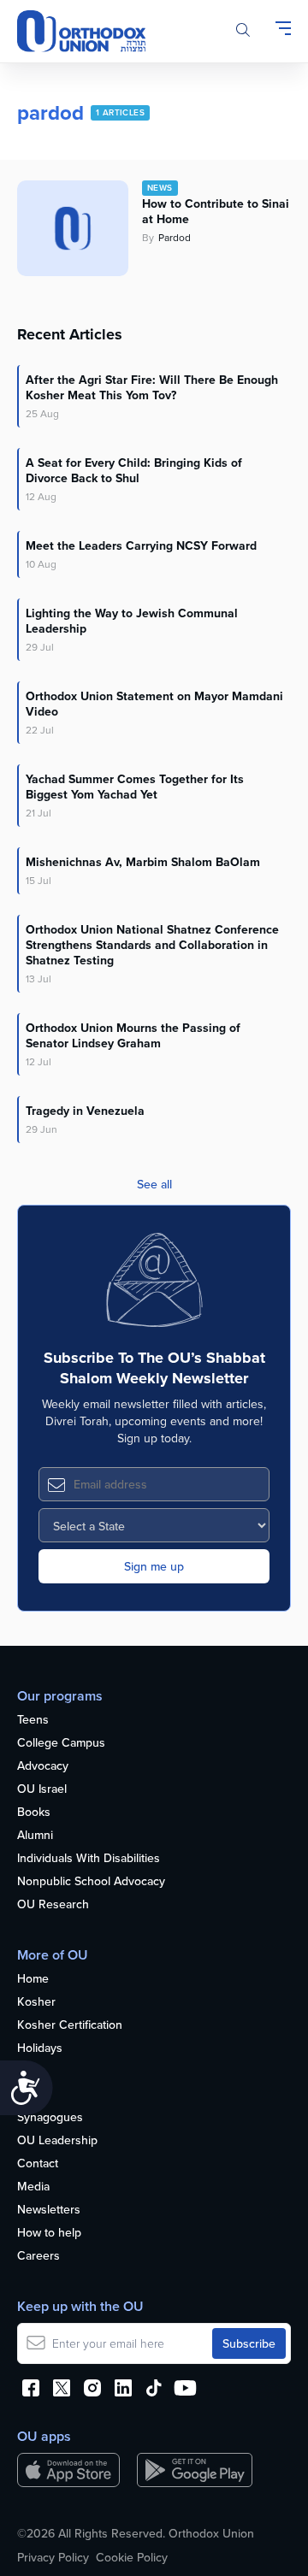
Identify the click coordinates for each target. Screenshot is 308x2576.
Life (27, 2072)
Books (34, 1813)
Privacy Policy (53, 2557)
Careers (38, 2256)
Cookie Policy (132, 2557)
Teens (33, 1720)
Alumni (35, 1836)
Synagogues (50, 2118)
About (33, 2095)
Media (33, 2187)
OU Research (53, 1905)
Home (33, 1979)
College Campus (61, 1743)
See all (154, 1184)
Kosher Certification (70, 2025)
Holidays (40, 2048)
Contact (38, 2164)
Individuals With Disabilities (89, 1859)
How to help (49, 2233)
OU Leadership (57, 2141)
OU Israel (42, 1789)
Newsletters (49, 2210)
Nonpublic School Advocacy (91, 1882)
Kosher (36, 2002)
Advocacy (43, 1766)
